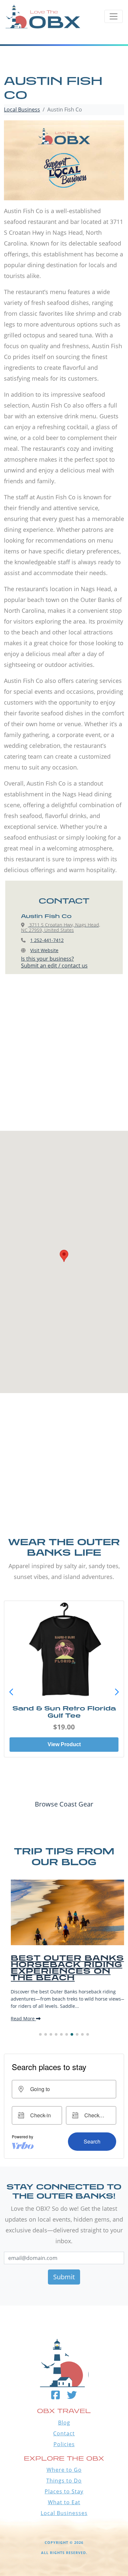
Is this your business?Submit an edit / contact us (54, 962)
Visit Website (44, 950)
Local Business (22, 110)
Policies (64, 2444)
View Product (64, 1744)
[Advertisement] (64, 1059)
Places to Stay (64, 2491)
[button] (117, 1692)
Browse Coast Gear (64, 1804)
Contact (64, 2433)
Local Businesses (64, 2513)
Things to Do (64, 2481)
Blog (64, 2423)
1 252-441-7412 (47, 940)
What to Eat (64, 2502)
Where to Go (64, 2470)
